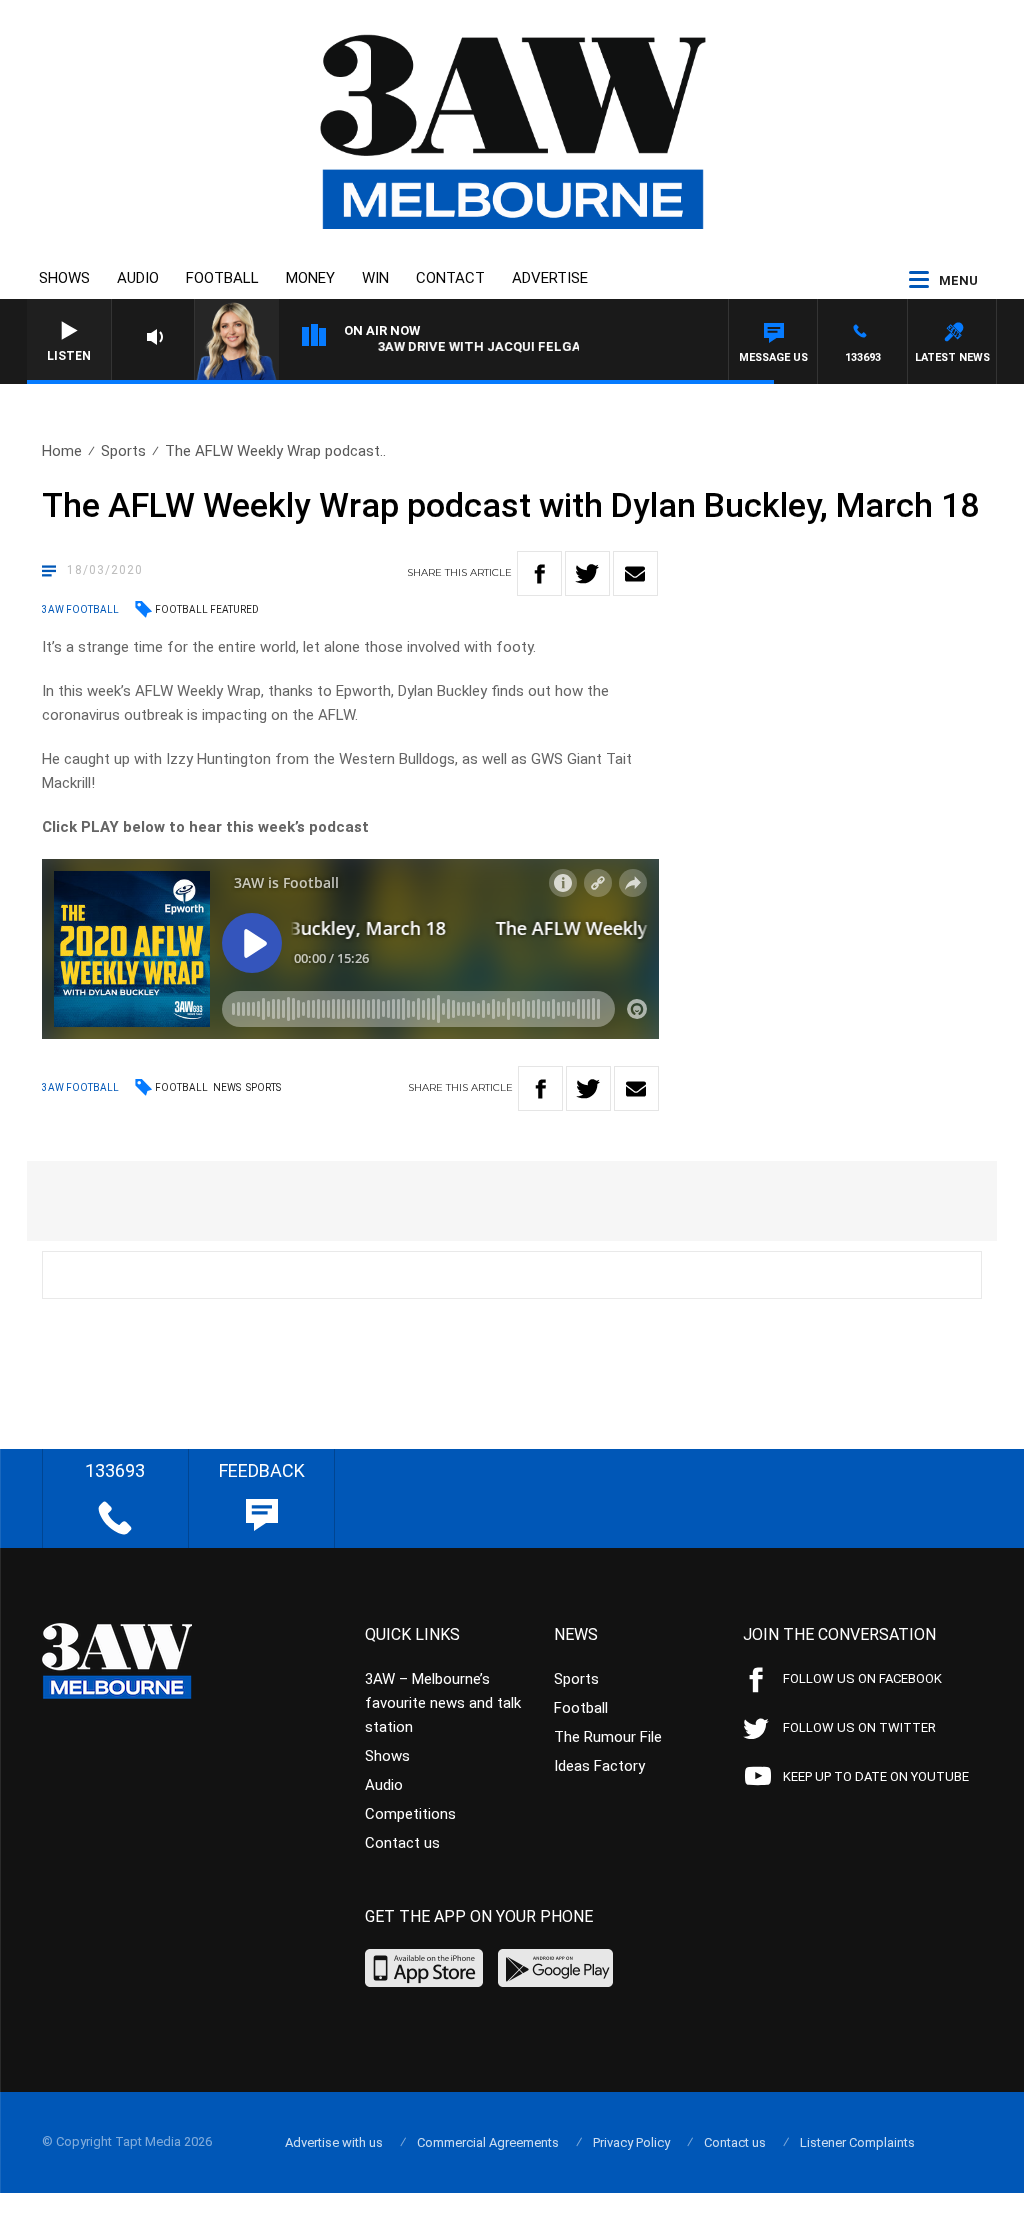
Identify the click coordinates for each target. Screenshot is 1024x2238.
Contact (450, 278)
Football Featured (207, 609)
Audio (138, 278)
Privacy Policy (631, 2142)
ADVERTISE (550, 278)
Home (62, 451)
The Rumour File (608, 1737)
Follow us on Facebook (862, 1678)
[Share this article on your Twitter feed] (587, 573)
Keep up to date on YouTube (876, 1776)
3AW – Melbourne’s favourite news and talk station (443, 1703)
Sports (123, 451)
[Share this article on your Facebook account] (539, 573)
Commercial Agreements (488, 2142)
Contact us (402, 1843)
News (227, 1087)
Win (375, 278)
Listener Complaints (857, 2142)
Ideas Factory (599, 1766)
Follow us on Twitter (859, 1727)
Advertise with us (334, 2142)
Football (222, 278)
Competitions (410, 1814)
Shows (64, 278)
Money (310, 278)
